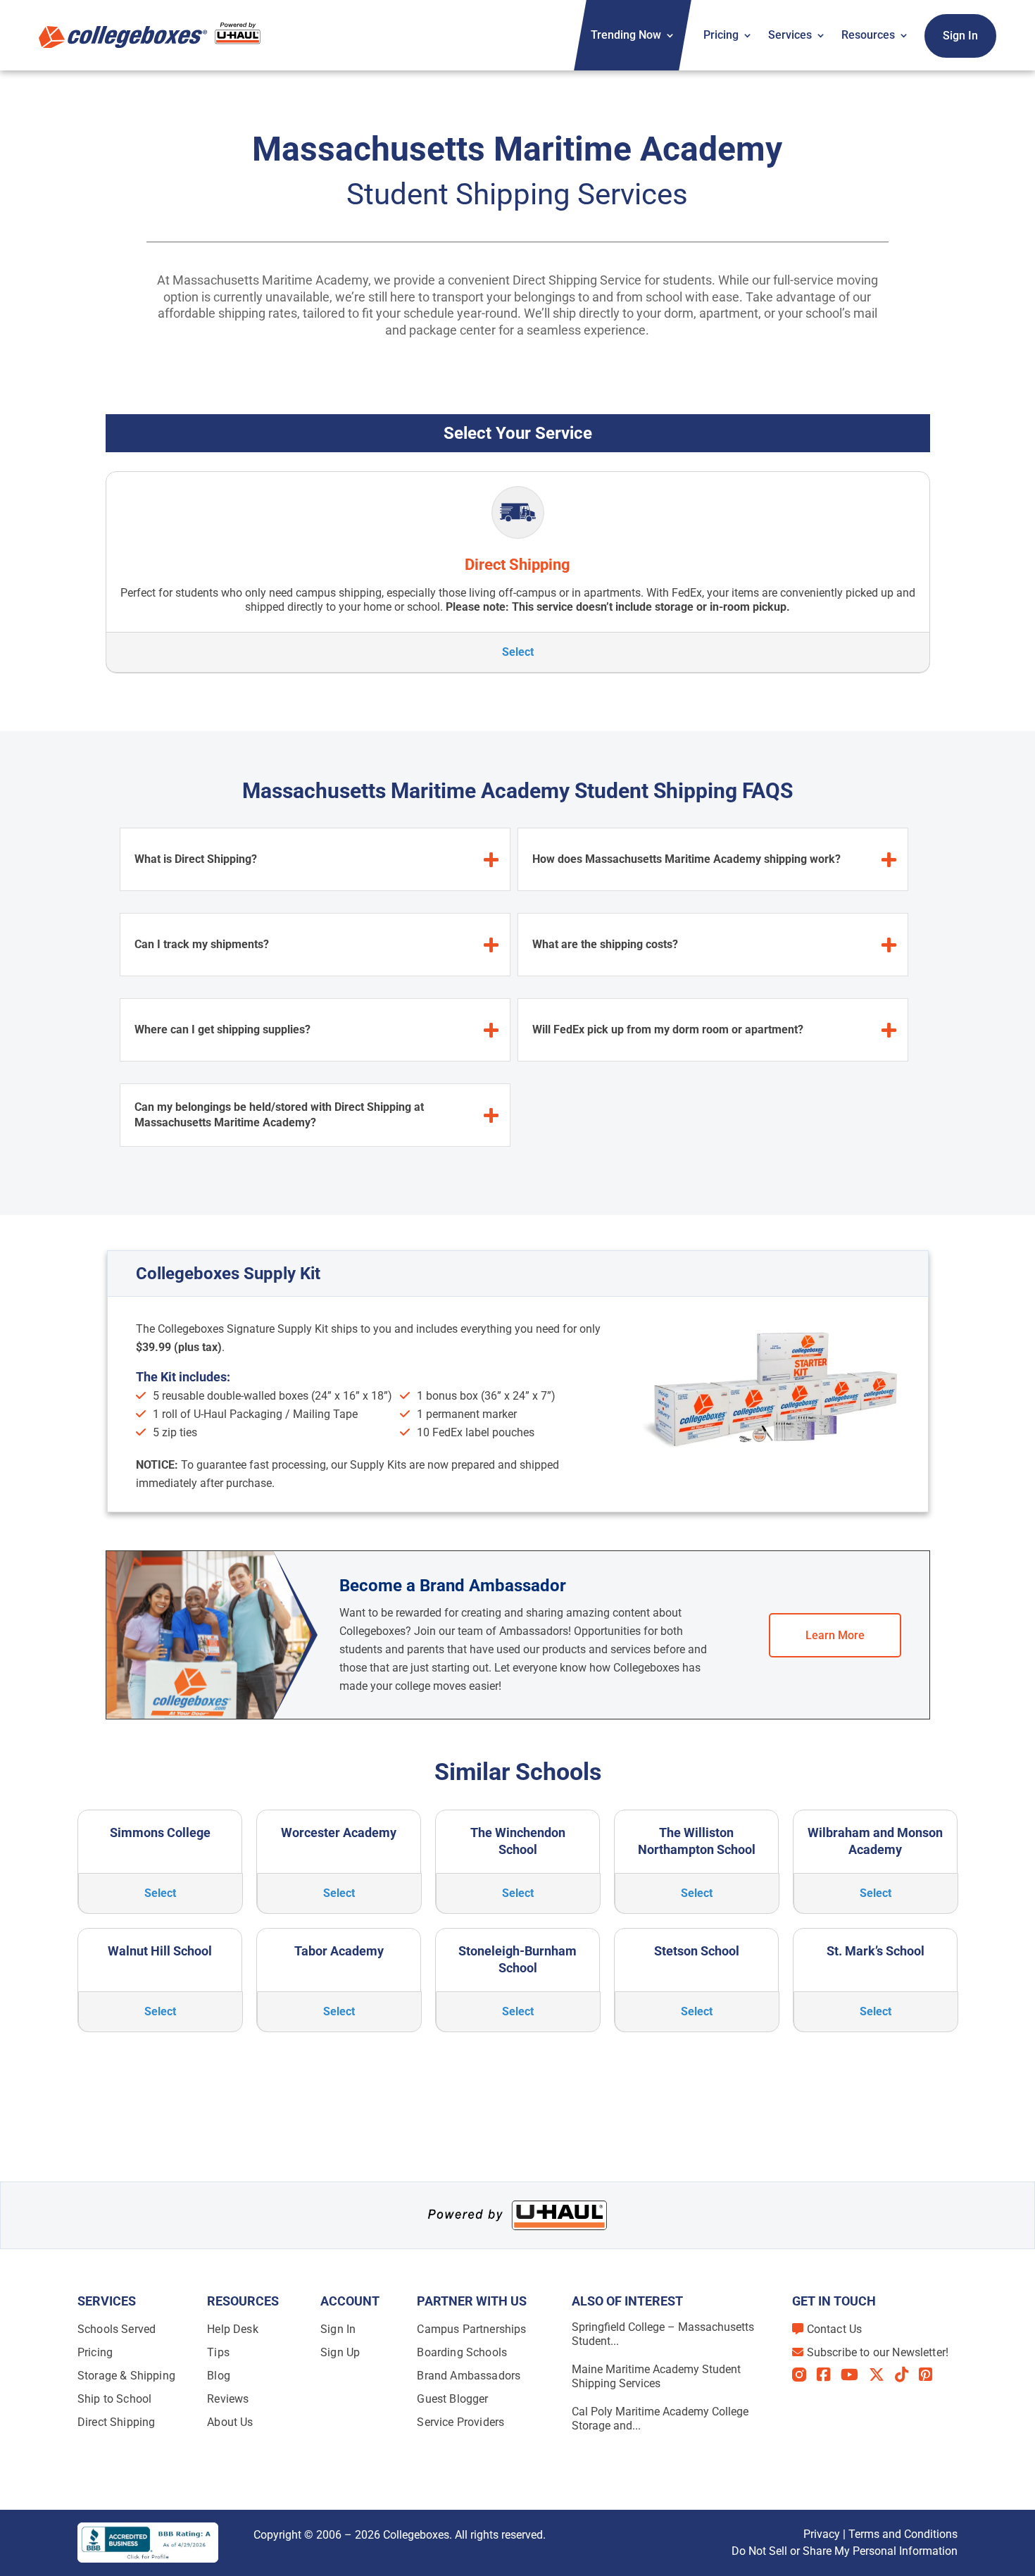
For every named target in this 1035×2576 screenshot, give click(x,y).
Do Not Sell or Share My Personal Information (845, 2551)
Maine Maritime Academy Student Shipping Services (656, 2376)
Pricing (721, 35)
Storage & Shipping (126, 2376)
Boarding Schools (462, 2352)
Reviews (228, 2399)
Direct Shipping (116, 2422)
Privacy (822, 2534)
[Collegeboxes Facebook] (829, 2375)
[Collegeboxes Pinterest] (931, 2375)
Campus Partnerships (471, 2329)
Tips (218, 2352)
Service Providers (460, 2422)
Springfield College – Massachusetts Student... (663, 2334)
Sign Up (340, 2352)
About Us (230, 2422)
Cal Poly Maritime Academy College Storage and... (660, 2419)
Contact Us (835, 2329)
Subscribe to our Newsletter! (878, 2352)
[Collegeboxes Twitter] (882, 2375)
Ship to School (114, 2399)
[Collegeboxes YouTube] (855, 2375)
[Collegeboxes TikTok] (907, 2375)
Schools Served (117, 2329)
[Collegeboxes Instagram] (804, 2376)
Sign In (960, 36)
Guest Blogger (452, 2399)
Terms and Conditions (903, 2534)
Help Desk (232, 2329)
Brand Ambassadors (469, 2376)
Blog (219, 2376)
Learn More (835, 1635)
